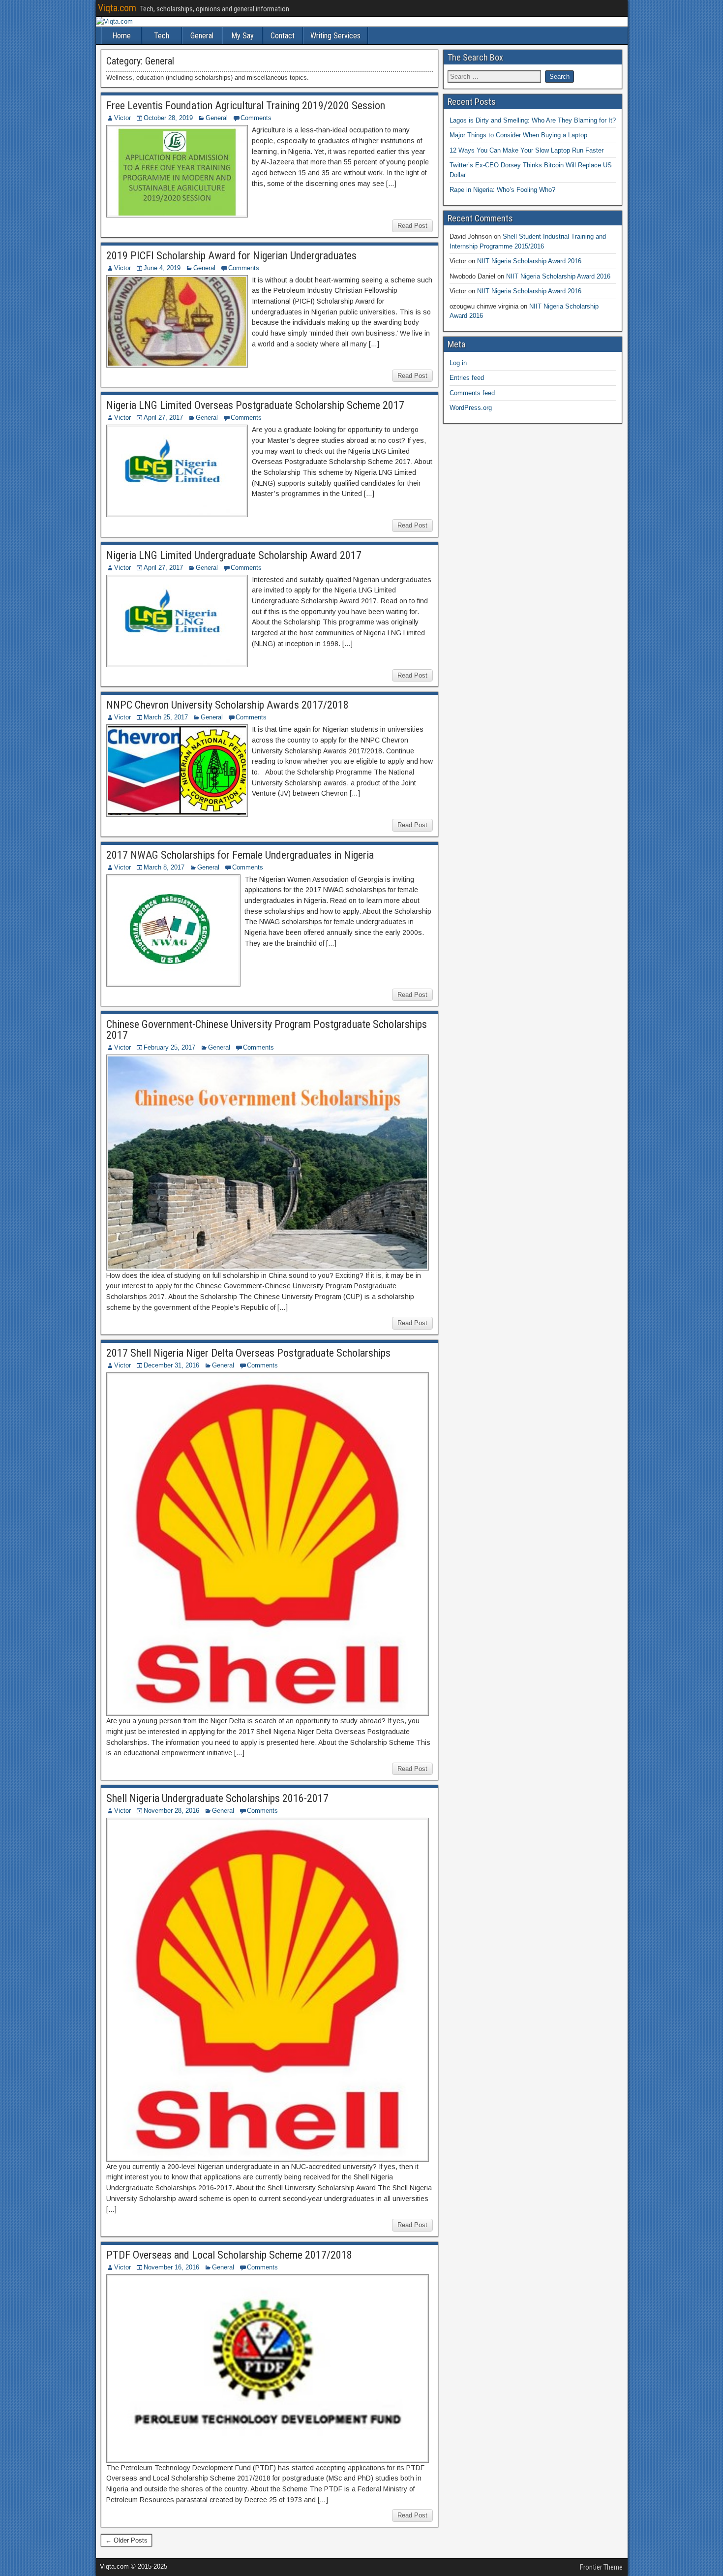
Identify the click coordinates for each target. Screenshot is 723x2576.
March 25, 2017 (166, 717)
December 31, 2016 (171, 1365)
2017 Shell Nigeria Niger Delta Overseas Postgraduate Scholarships (248, 1353)
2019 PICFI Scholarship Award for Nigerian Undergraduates (231, 256)
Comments (256, 118)
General (202, 36)
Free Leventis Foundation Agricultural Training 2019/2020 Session (246, 106)
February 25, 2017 (169, 1047)
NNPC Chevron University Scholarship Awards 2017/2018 (227, 705)
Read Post (412, 226)
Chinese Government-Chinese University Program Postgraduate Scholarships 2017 (267, 1030)
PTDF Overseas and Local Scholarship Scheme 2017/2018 (229, 2255)
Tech (162, 36)
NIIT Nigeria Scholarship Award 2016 (529, 261)
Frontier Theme (601, 2567)
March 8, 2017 (164, 867)
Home (121, 36)
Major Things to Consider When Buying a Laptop (518, 135)
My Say (242, 36)
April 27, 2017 (163, 418)
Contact (283, 36)
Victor (122, 118)
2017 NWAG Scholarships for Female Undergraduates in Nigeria (240, 855)
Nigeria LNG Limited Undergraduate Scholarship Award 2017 (234, 555)
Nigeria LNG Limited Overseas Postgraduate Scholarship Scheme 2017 (255, 405)
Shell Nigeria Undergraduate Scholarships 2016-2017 (217, 1798)
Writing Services (335, 36)
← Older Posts (126, 2540)
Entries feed (467, 378)
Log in (458, 363)
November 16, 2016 (171, 2267)
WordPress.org (471, 408)
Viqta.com (117, 8)
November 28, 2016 (171, 1811)
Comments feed (472, 393)
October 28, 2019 (168, 118)
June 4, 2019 (162, 268)
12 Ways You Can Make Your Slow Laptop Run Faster (527, 150)
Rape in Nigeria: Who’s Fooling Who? (502, 190)
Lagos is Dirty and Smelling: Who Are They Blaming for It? (533, 120)
